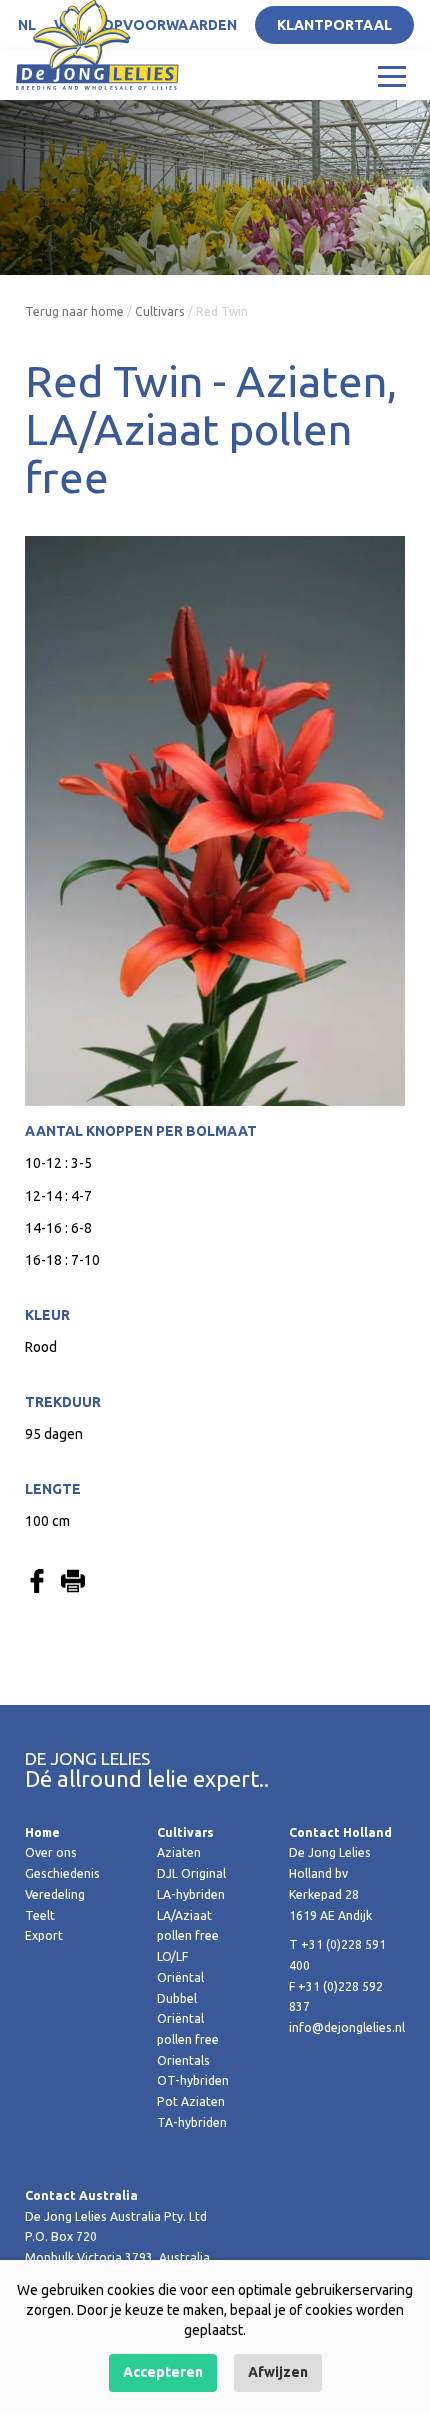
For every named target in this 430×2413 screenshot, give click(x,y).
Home (42, 1832)
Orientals (183, 2060)
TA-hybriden (192, 2122)
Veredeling (55, 1894)
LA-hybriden (191, 1894)
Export (44, 1935)
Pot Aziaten (191, 2101)
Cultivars (160, 311)
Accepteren (163, 2372)
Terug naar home (74, 311)
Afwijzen (278, 2372)
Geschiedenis (62, 1873)
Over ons (51, 1852)
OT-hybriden (193, 2080)
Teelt (40, 1915)
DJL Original (191, 1873)
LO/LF (172, 1956)
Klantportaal (334, 25)
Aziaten (179, 1852)
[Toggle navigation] (392, 75)
